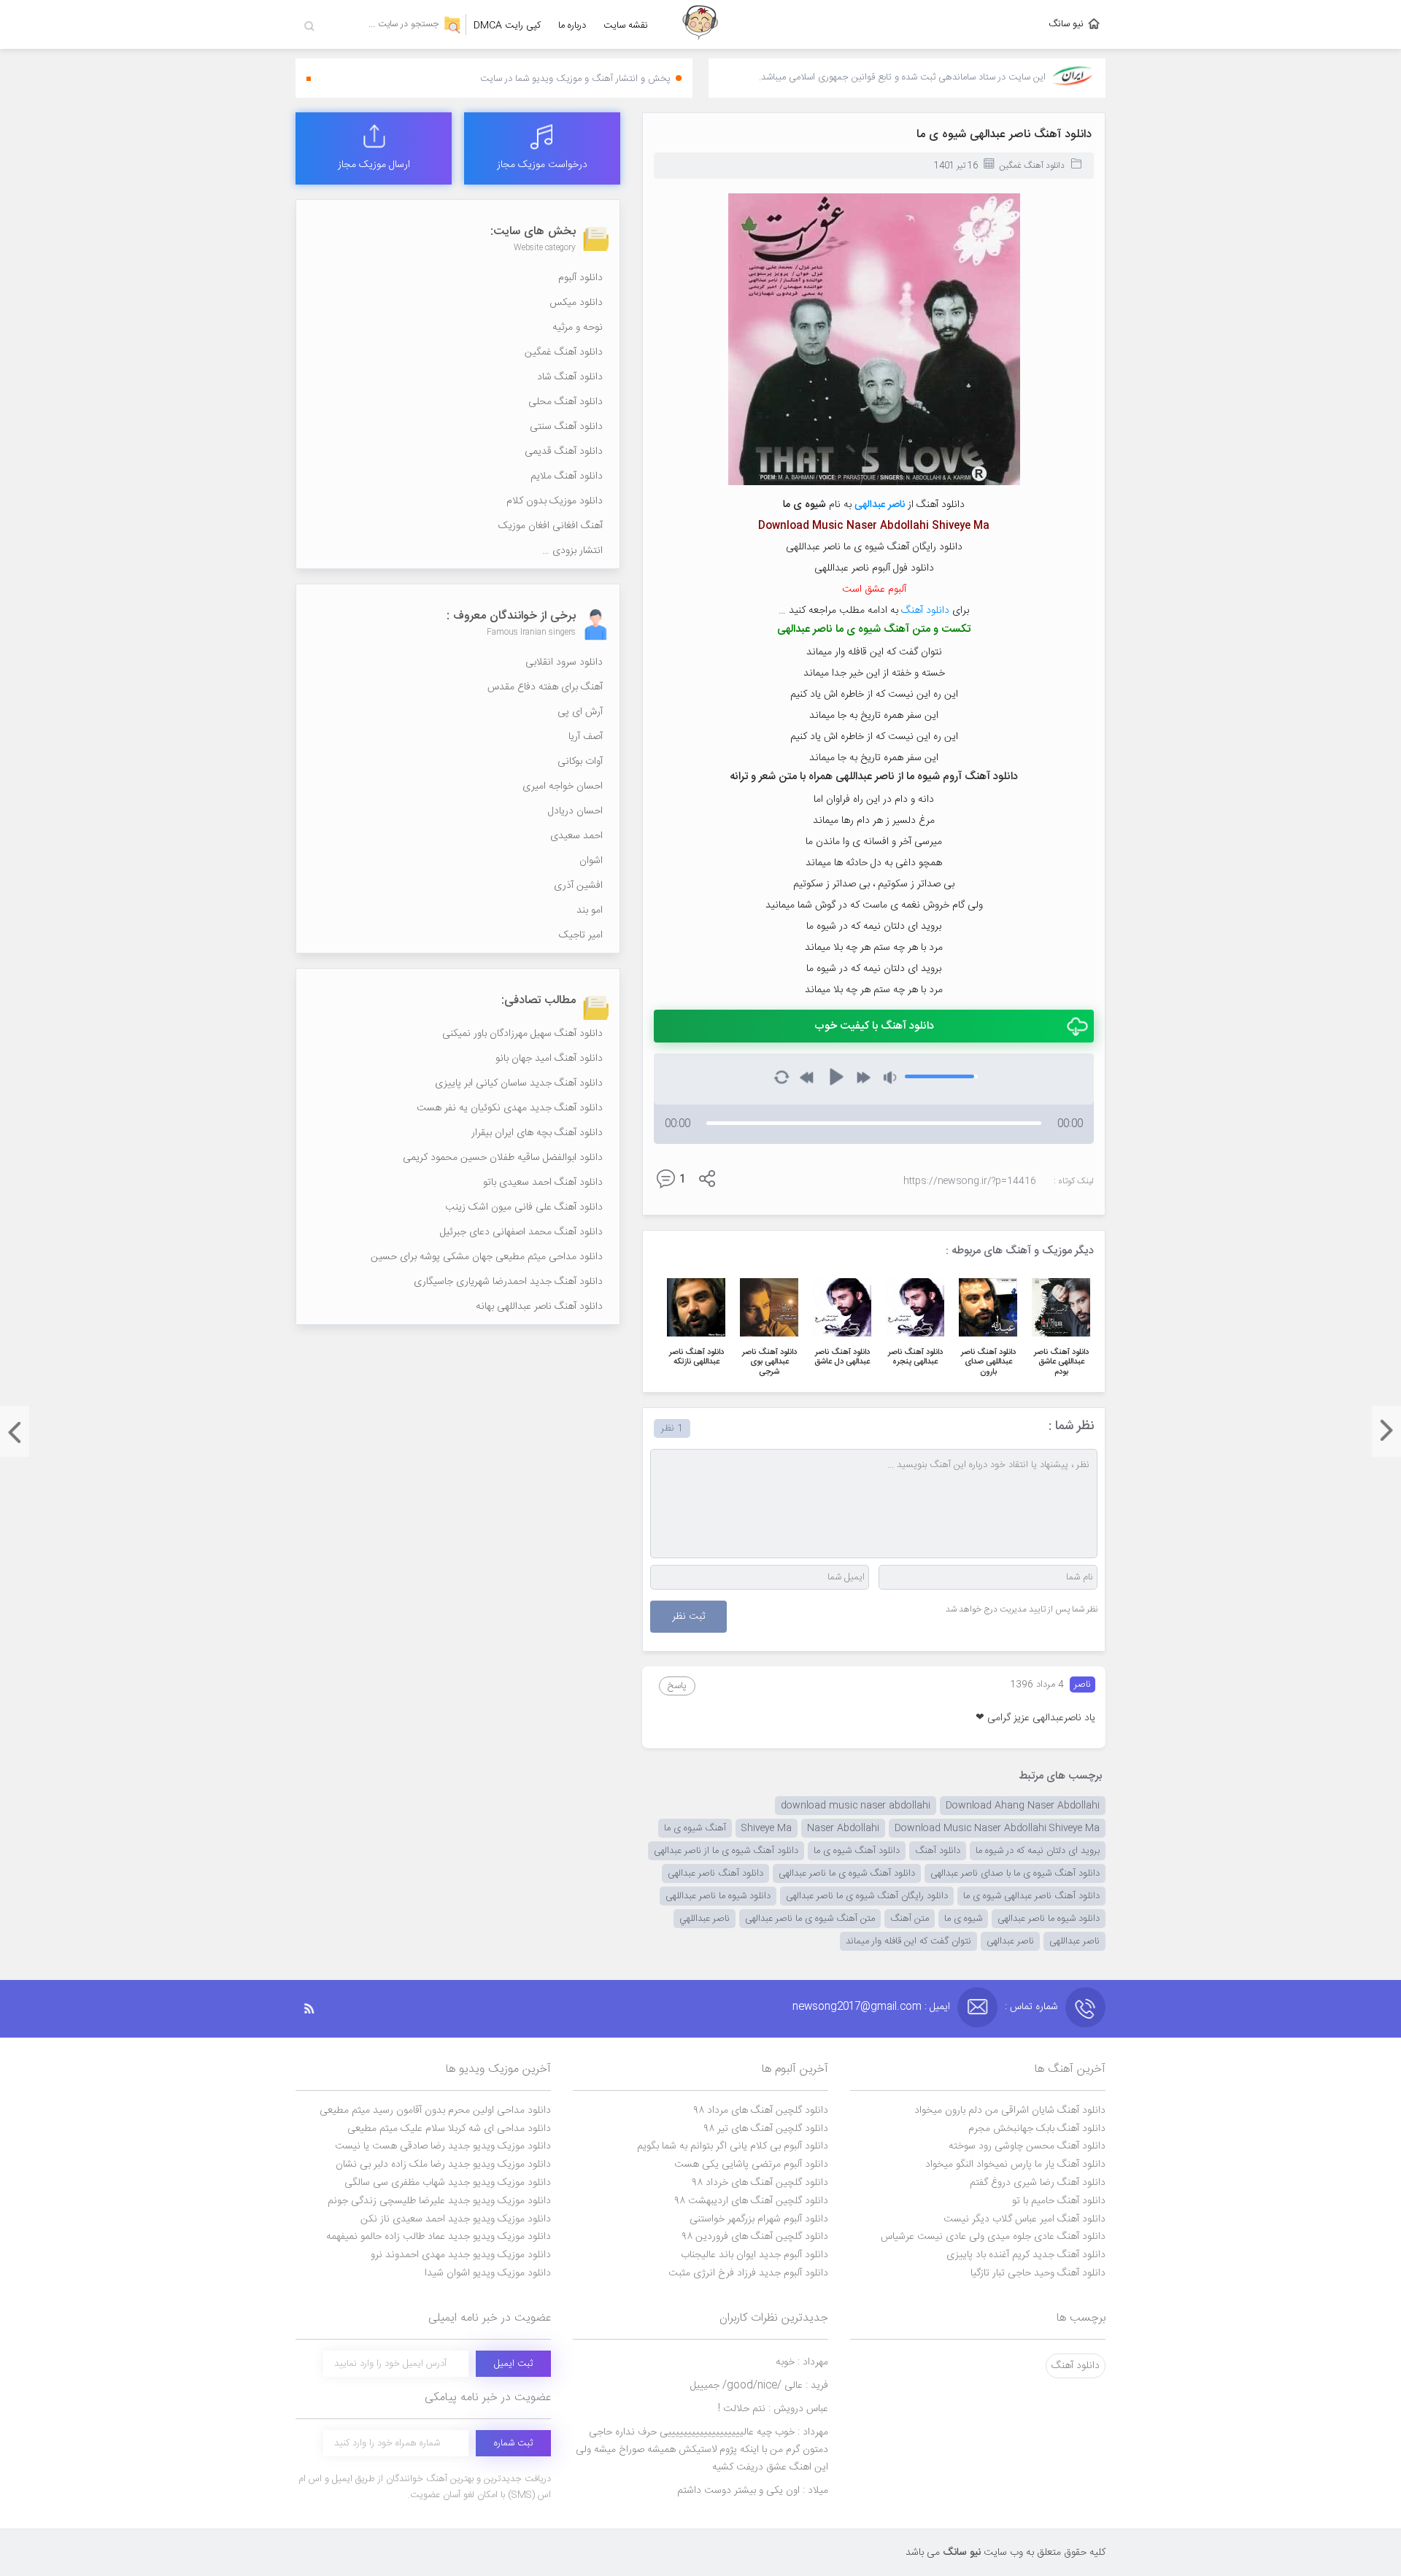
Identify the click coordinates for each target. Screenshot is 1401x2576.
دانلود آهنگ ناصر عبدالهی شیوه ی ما (1004, 135)
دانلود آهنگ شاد (570, 377)
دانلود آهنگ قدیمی (564, 452)
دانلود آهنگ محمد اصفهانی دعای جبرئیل (521, 1232)
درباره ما (572, 26)
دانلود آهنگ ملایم (567, 476)
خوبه (802, 2362)
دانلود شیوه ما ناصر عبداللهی (718, 1896)
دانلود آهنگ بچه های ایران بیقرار (537, 1133)
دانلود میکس (576, 303)
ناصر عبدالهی (880, 505)
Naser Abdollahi (843, 1828)
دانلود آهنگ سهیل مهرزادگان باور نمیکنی (522, 1034)
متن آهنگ (910, 1919)
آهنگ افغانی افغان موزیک (551, 526)
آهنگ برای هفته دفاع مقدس (545, 687)
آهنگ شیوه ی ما (695, 1828)
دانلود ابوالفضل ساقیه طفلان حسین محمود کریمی (503, 1158)
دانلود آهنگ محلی (566, 402)
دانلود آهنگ (925, 611)
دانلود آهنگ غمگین (1032, 166)
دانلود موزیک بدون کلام (555, 501)
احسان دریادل (575, 811)
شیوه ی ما (963, 1919)
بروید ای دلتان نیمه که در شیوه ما (1038, 1851)
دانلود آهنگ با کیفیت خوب (874, 1026)
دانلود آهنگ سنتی (566, 427)
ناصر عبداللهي (705, 1919)
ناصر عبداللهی (1074, 1941)
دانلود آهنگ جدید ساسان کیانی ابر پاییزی (519, 1083)
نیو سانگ (1066, 24)
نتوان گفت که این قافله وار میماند (908, 1941)
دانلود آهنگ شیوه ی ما (857, 1851)
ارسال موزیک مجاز (374, 165)
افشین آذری (578, 886)
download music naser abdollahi (856, 1806)
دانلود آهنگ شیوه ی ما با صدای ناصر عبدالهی (1015, 1873)
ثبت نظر (688, 1617)
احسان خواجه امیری (563, 786)
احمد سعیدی (576, 836)
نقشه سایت (626, 26)
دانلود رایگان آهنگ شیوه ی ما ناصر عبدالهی (867, 1896)
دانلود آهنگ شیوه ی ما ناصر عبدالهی (847, 1873)
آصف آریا (586, 737)
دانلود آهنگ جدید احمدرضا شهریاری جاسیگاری (508, 1282)
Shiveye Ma (767, 1828)
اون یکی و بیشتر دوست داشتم (753, 2491)
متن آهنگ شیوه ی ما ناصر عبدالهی (810, 1919)
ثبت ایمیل (513, 2364)
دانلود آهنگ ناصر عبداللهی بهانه (539, 1307)
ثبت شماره (513, 2443)
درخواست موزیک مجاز (542, 165)
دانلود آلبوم (580, 278)
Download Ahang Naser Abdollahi (1023, 1806)
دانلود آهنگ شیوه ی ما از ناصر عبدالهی (726, 1851)
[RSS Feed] (317, 2009)
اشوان (591, 861)
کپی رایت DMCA (507, 26)
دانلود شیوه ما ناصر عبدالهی (1049, 1919)
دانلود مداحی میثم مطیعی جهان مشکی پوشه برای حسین (487, 1257)
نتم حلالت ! (773, 2409)
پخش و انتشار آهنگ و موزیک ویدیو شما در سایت (575, 79)
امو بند (590, 910)
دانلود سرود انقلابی (564, 662)
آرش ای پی (580, 712)
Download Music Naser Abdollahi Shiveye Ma (997, 1828)
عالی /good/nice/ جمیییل (759, 2386)
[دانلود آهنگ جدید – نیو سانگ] (700, 24)
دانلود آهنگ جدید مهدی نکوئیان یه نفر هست (510, 1108)
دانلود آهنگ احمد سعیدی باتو (543, 1183)
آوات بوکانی (580, 762)
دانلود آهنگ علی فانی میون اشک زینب (524, 1207)
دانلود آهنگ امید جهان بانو (549, 1059)
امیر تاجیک (581, 935)
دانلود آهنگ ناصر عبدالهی (715, 1873)
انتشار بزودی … (572, 551)
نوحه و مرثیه (578, 328)
